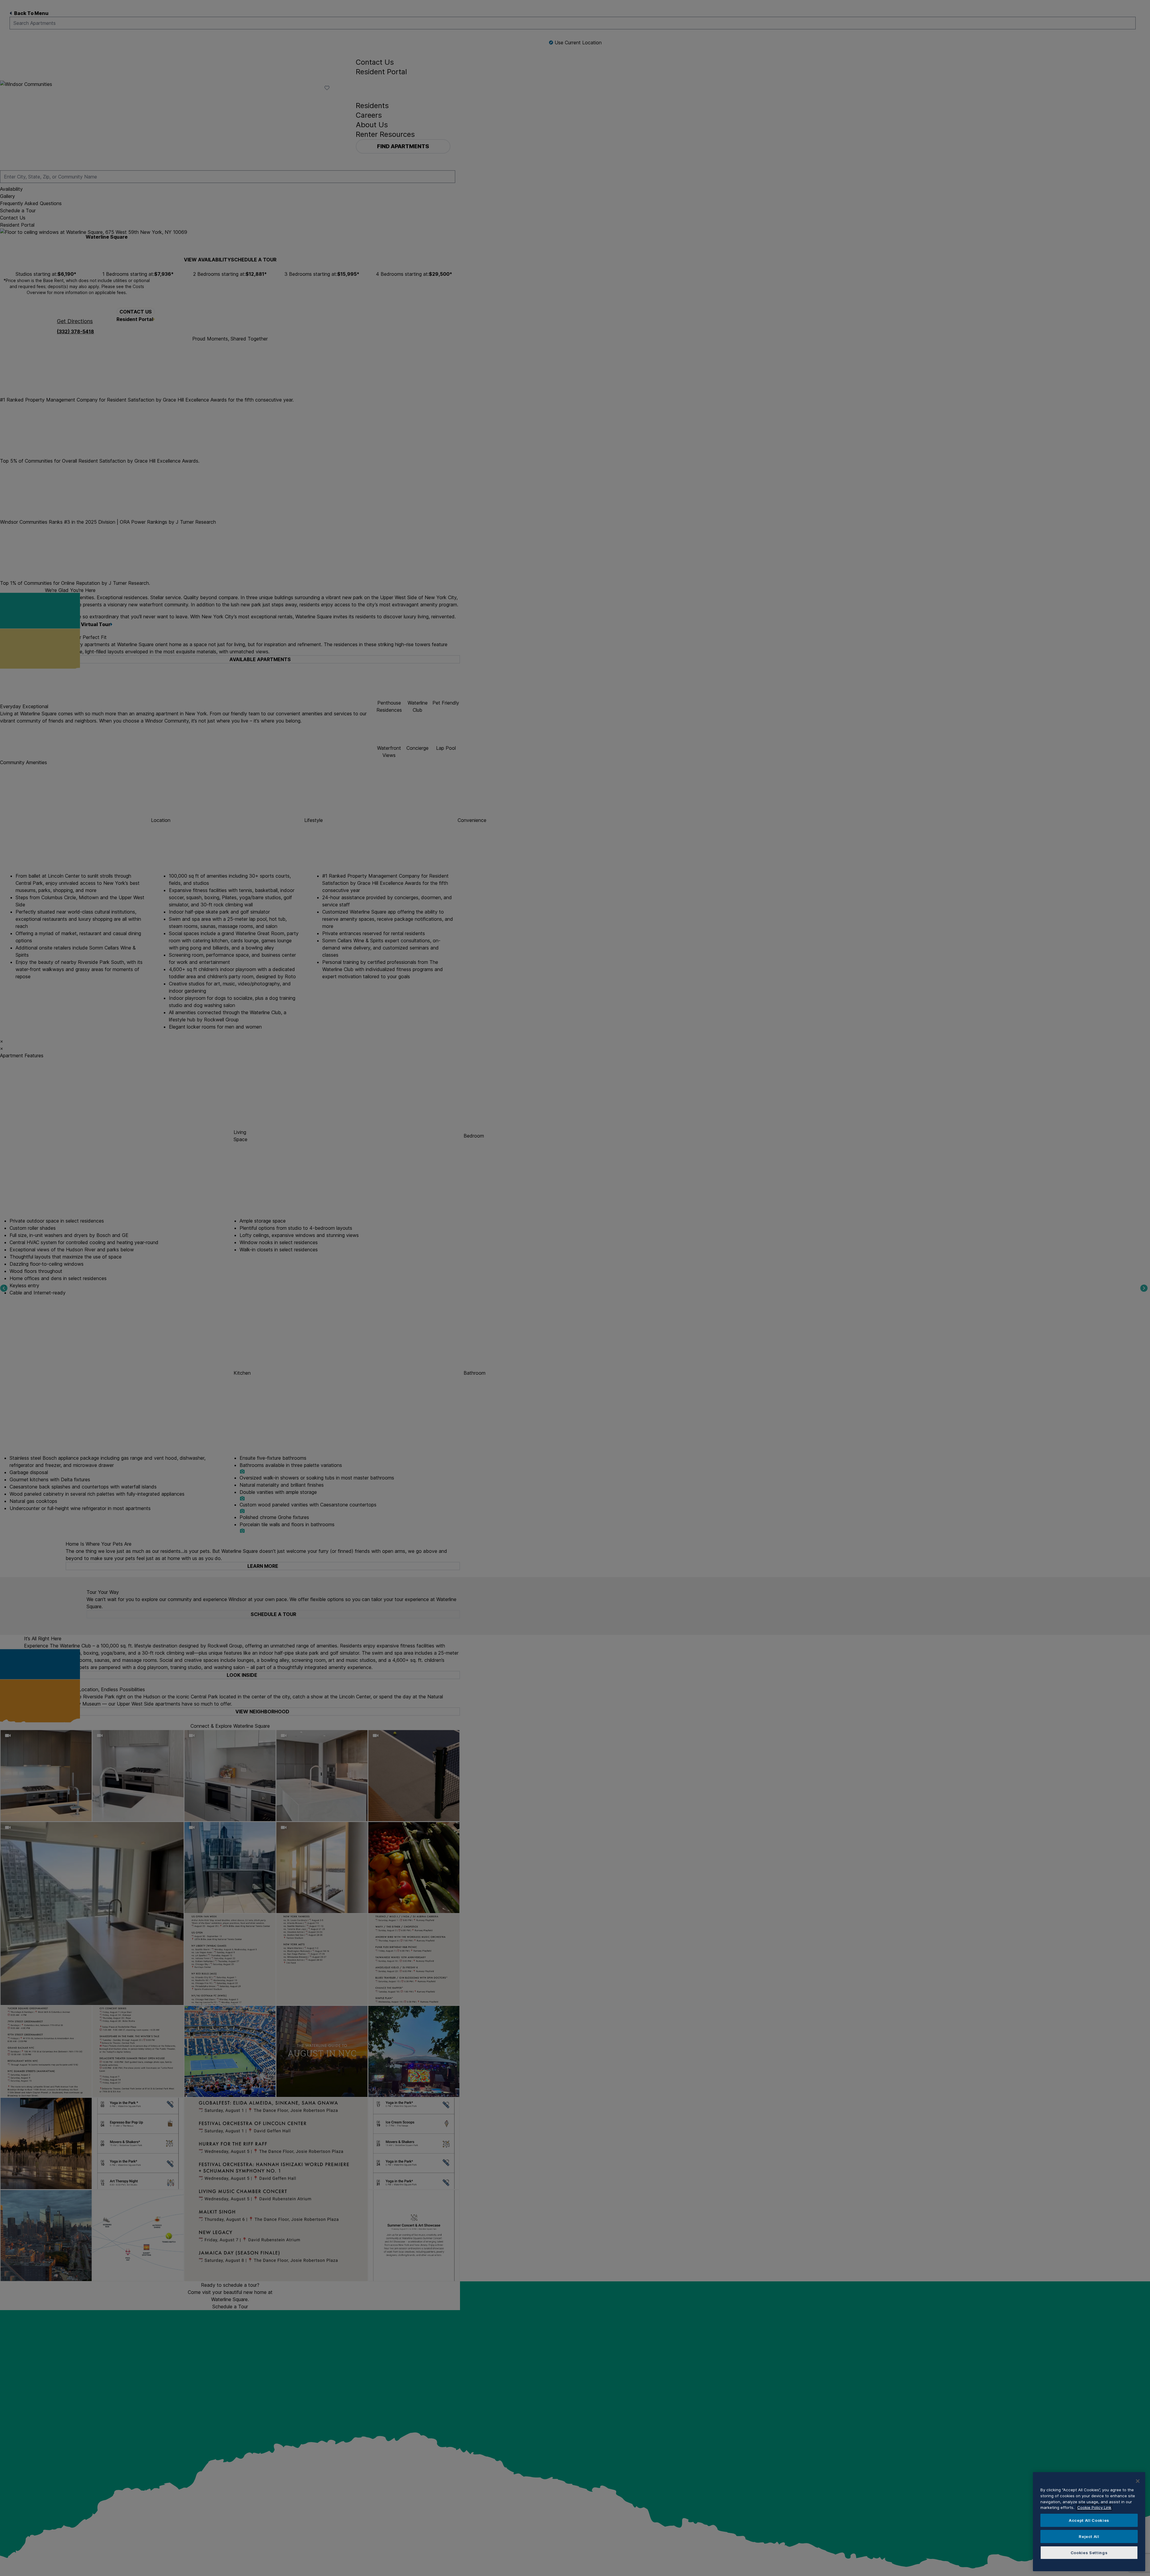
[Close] (1138, 2481)
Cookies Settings (1089, 2553)
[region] (1089, 2522)
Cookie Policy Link (1094, 2507)
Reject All (1089, 2536)
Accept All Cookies (1089, 2520)
